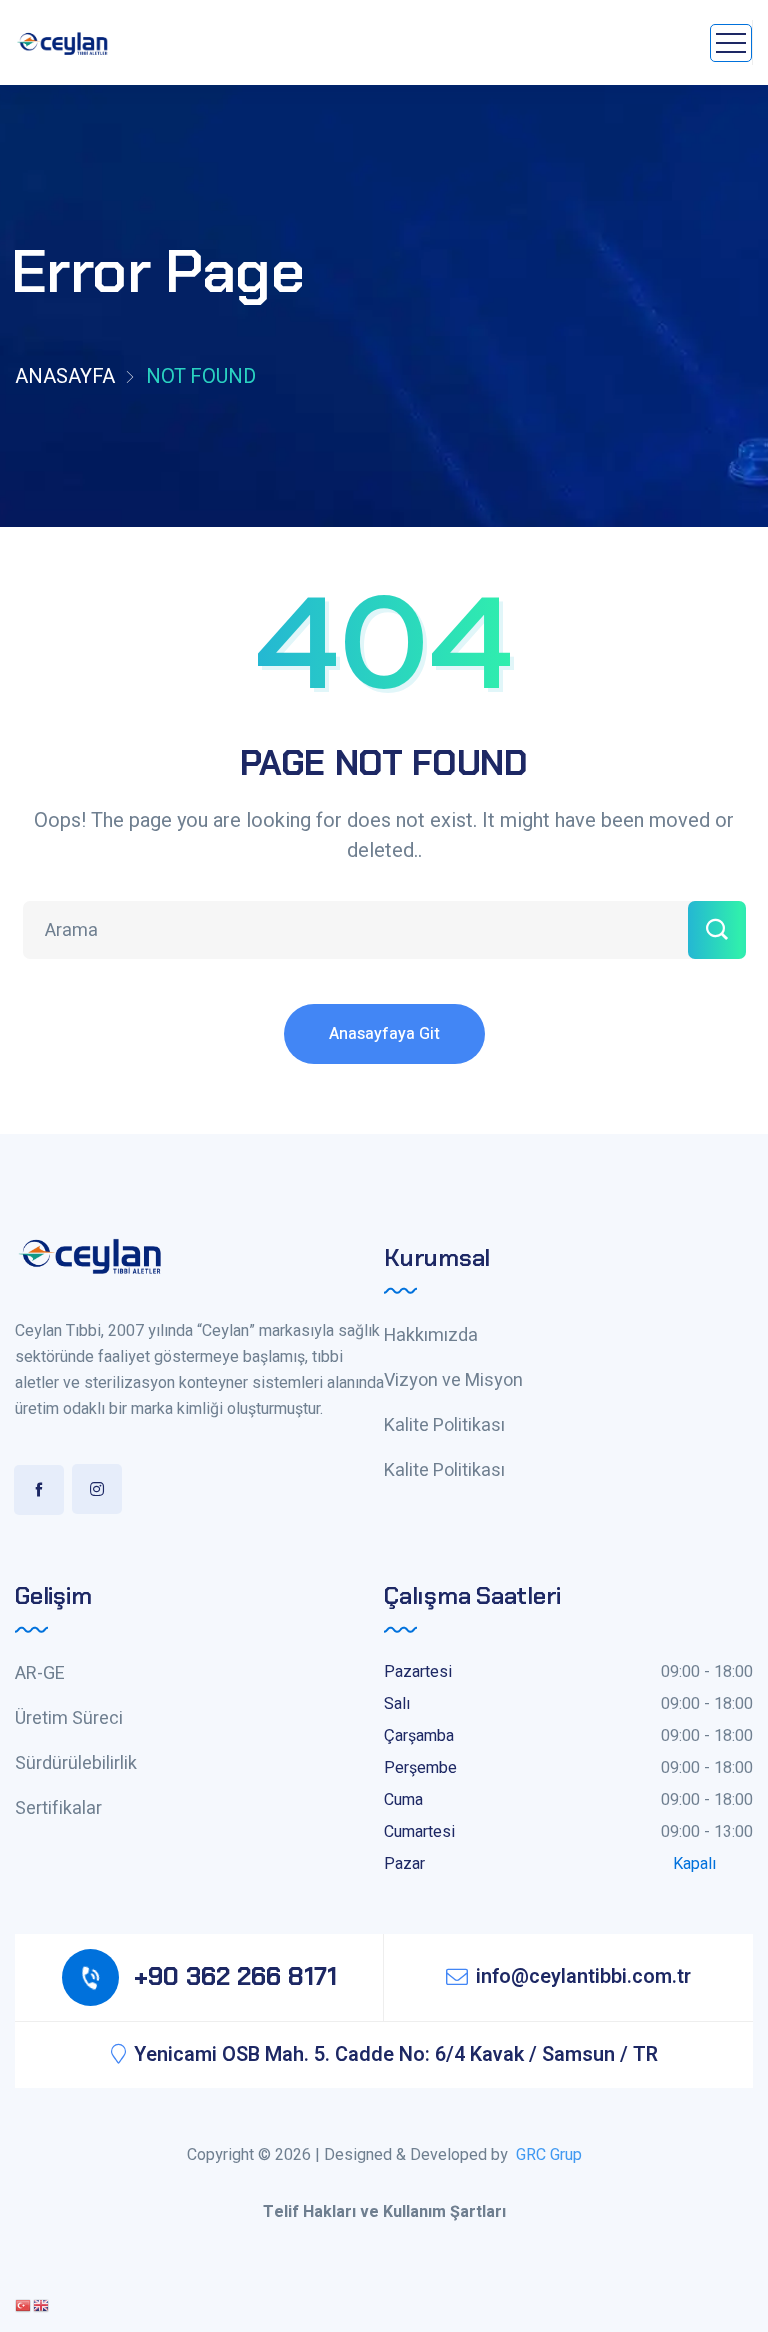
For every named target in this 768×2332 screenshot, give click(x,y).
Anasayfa (65, 376)
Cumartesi (419, 1832)
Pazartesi (418, 1672)
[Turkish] (24, 2305)
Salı (397, 1704)
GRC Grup (549, 2155)
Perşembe (420, 1768)
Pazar (404, 1864)
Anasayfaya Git (384, 1034)
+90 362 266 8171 (235, 1976)
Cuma (403, 1800)
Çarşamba (419, 1736)
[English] (42, 2305)
